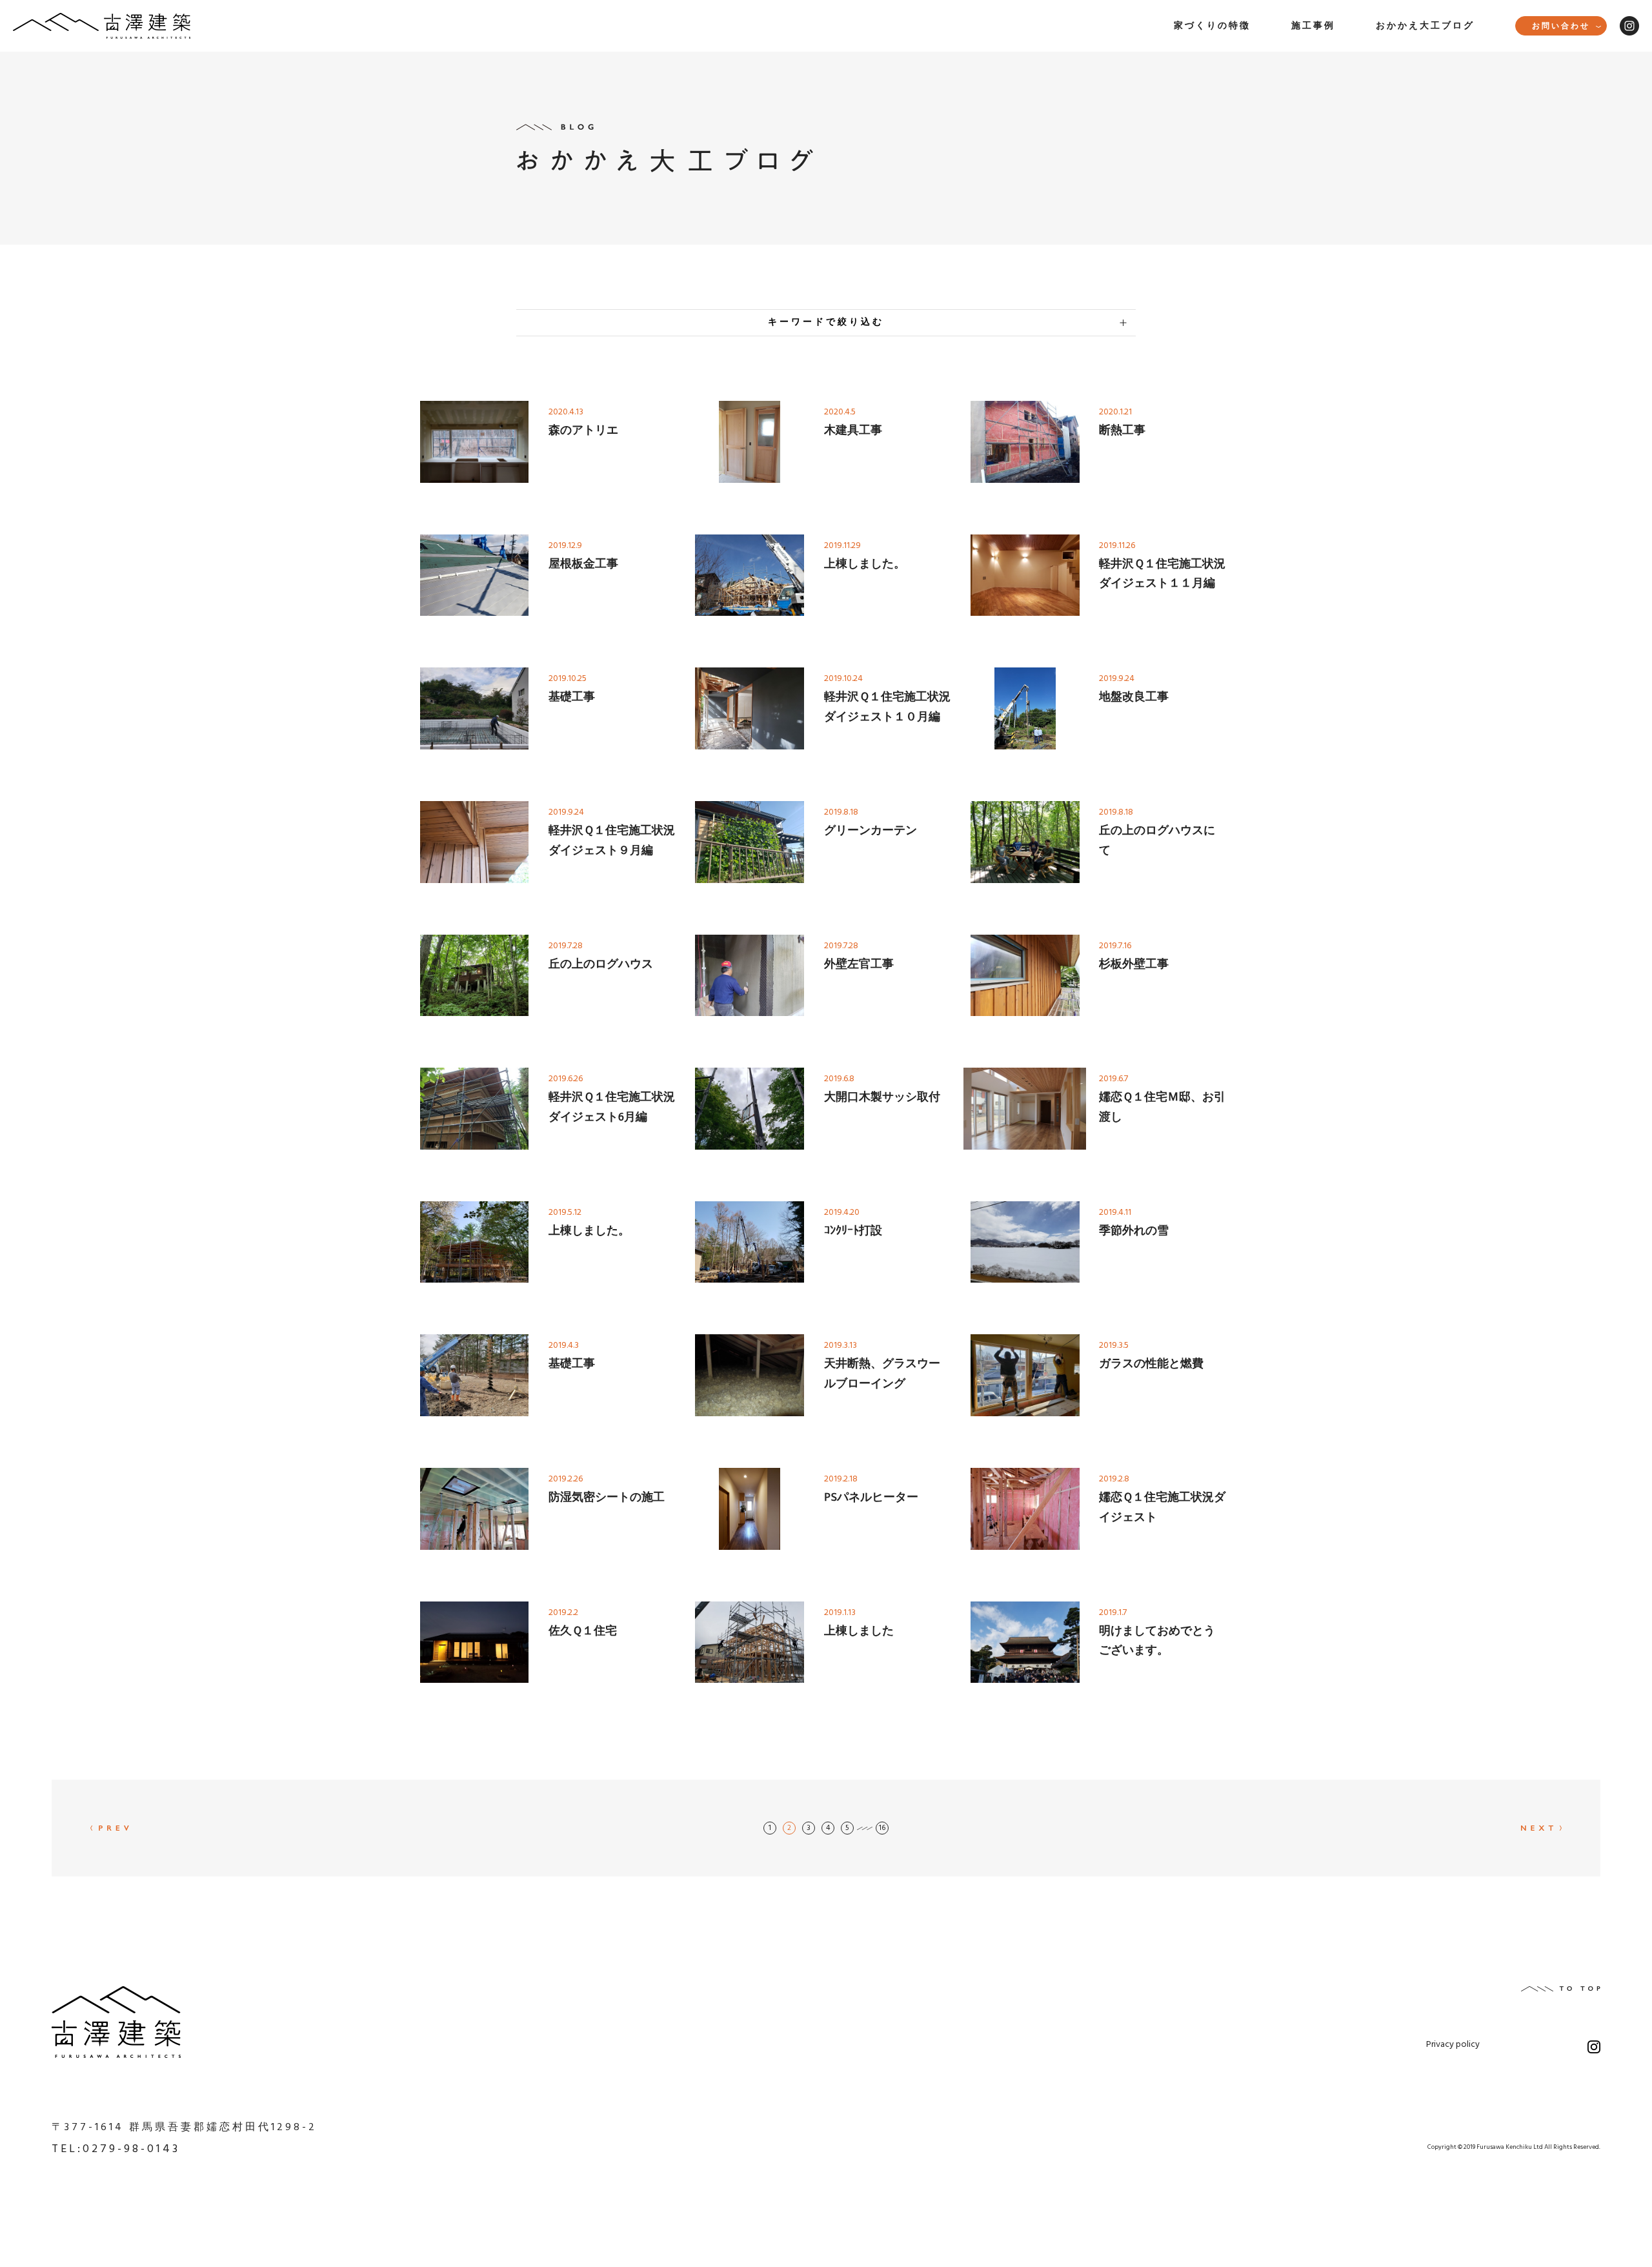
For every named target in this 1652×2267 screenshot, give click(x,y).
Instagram (1629, 26)
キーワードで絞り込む (826, 322)
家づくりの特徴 (1212, 26)
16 (882, 1828)
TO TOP (1561, 1989)
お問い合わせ (1561, 26)
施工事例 (1313, 26)
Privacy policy (1453, 2046)
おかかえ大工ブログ (1425, 26)
